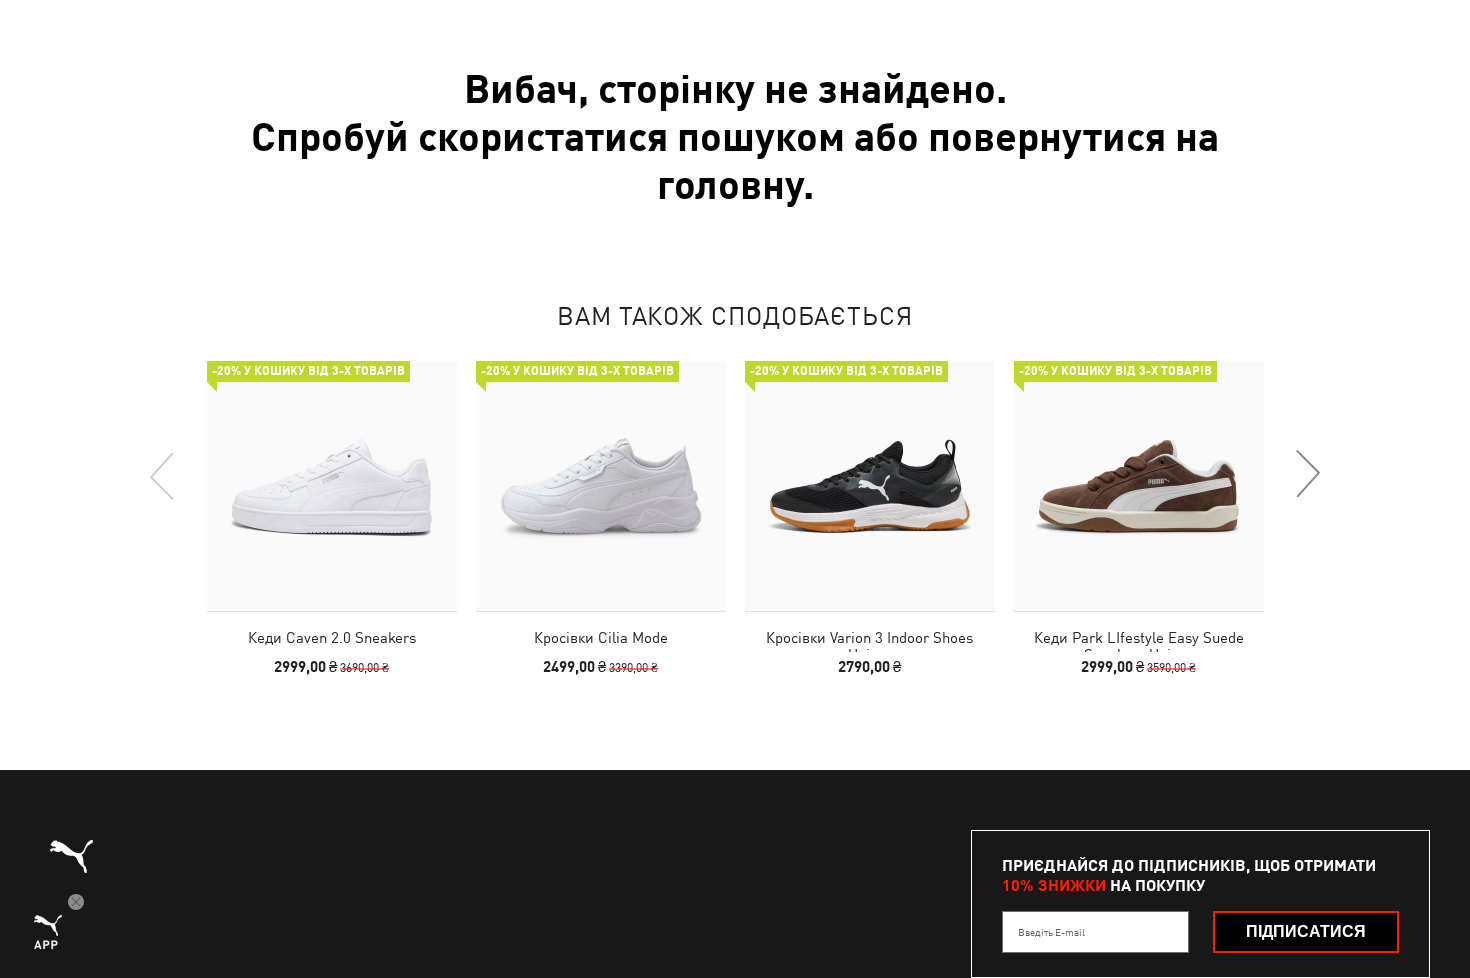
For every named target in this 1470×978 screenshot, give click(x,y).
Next (1307, 475)
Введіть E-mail (1051, 932)
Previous (163, 475)
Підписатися (1306, 931)
